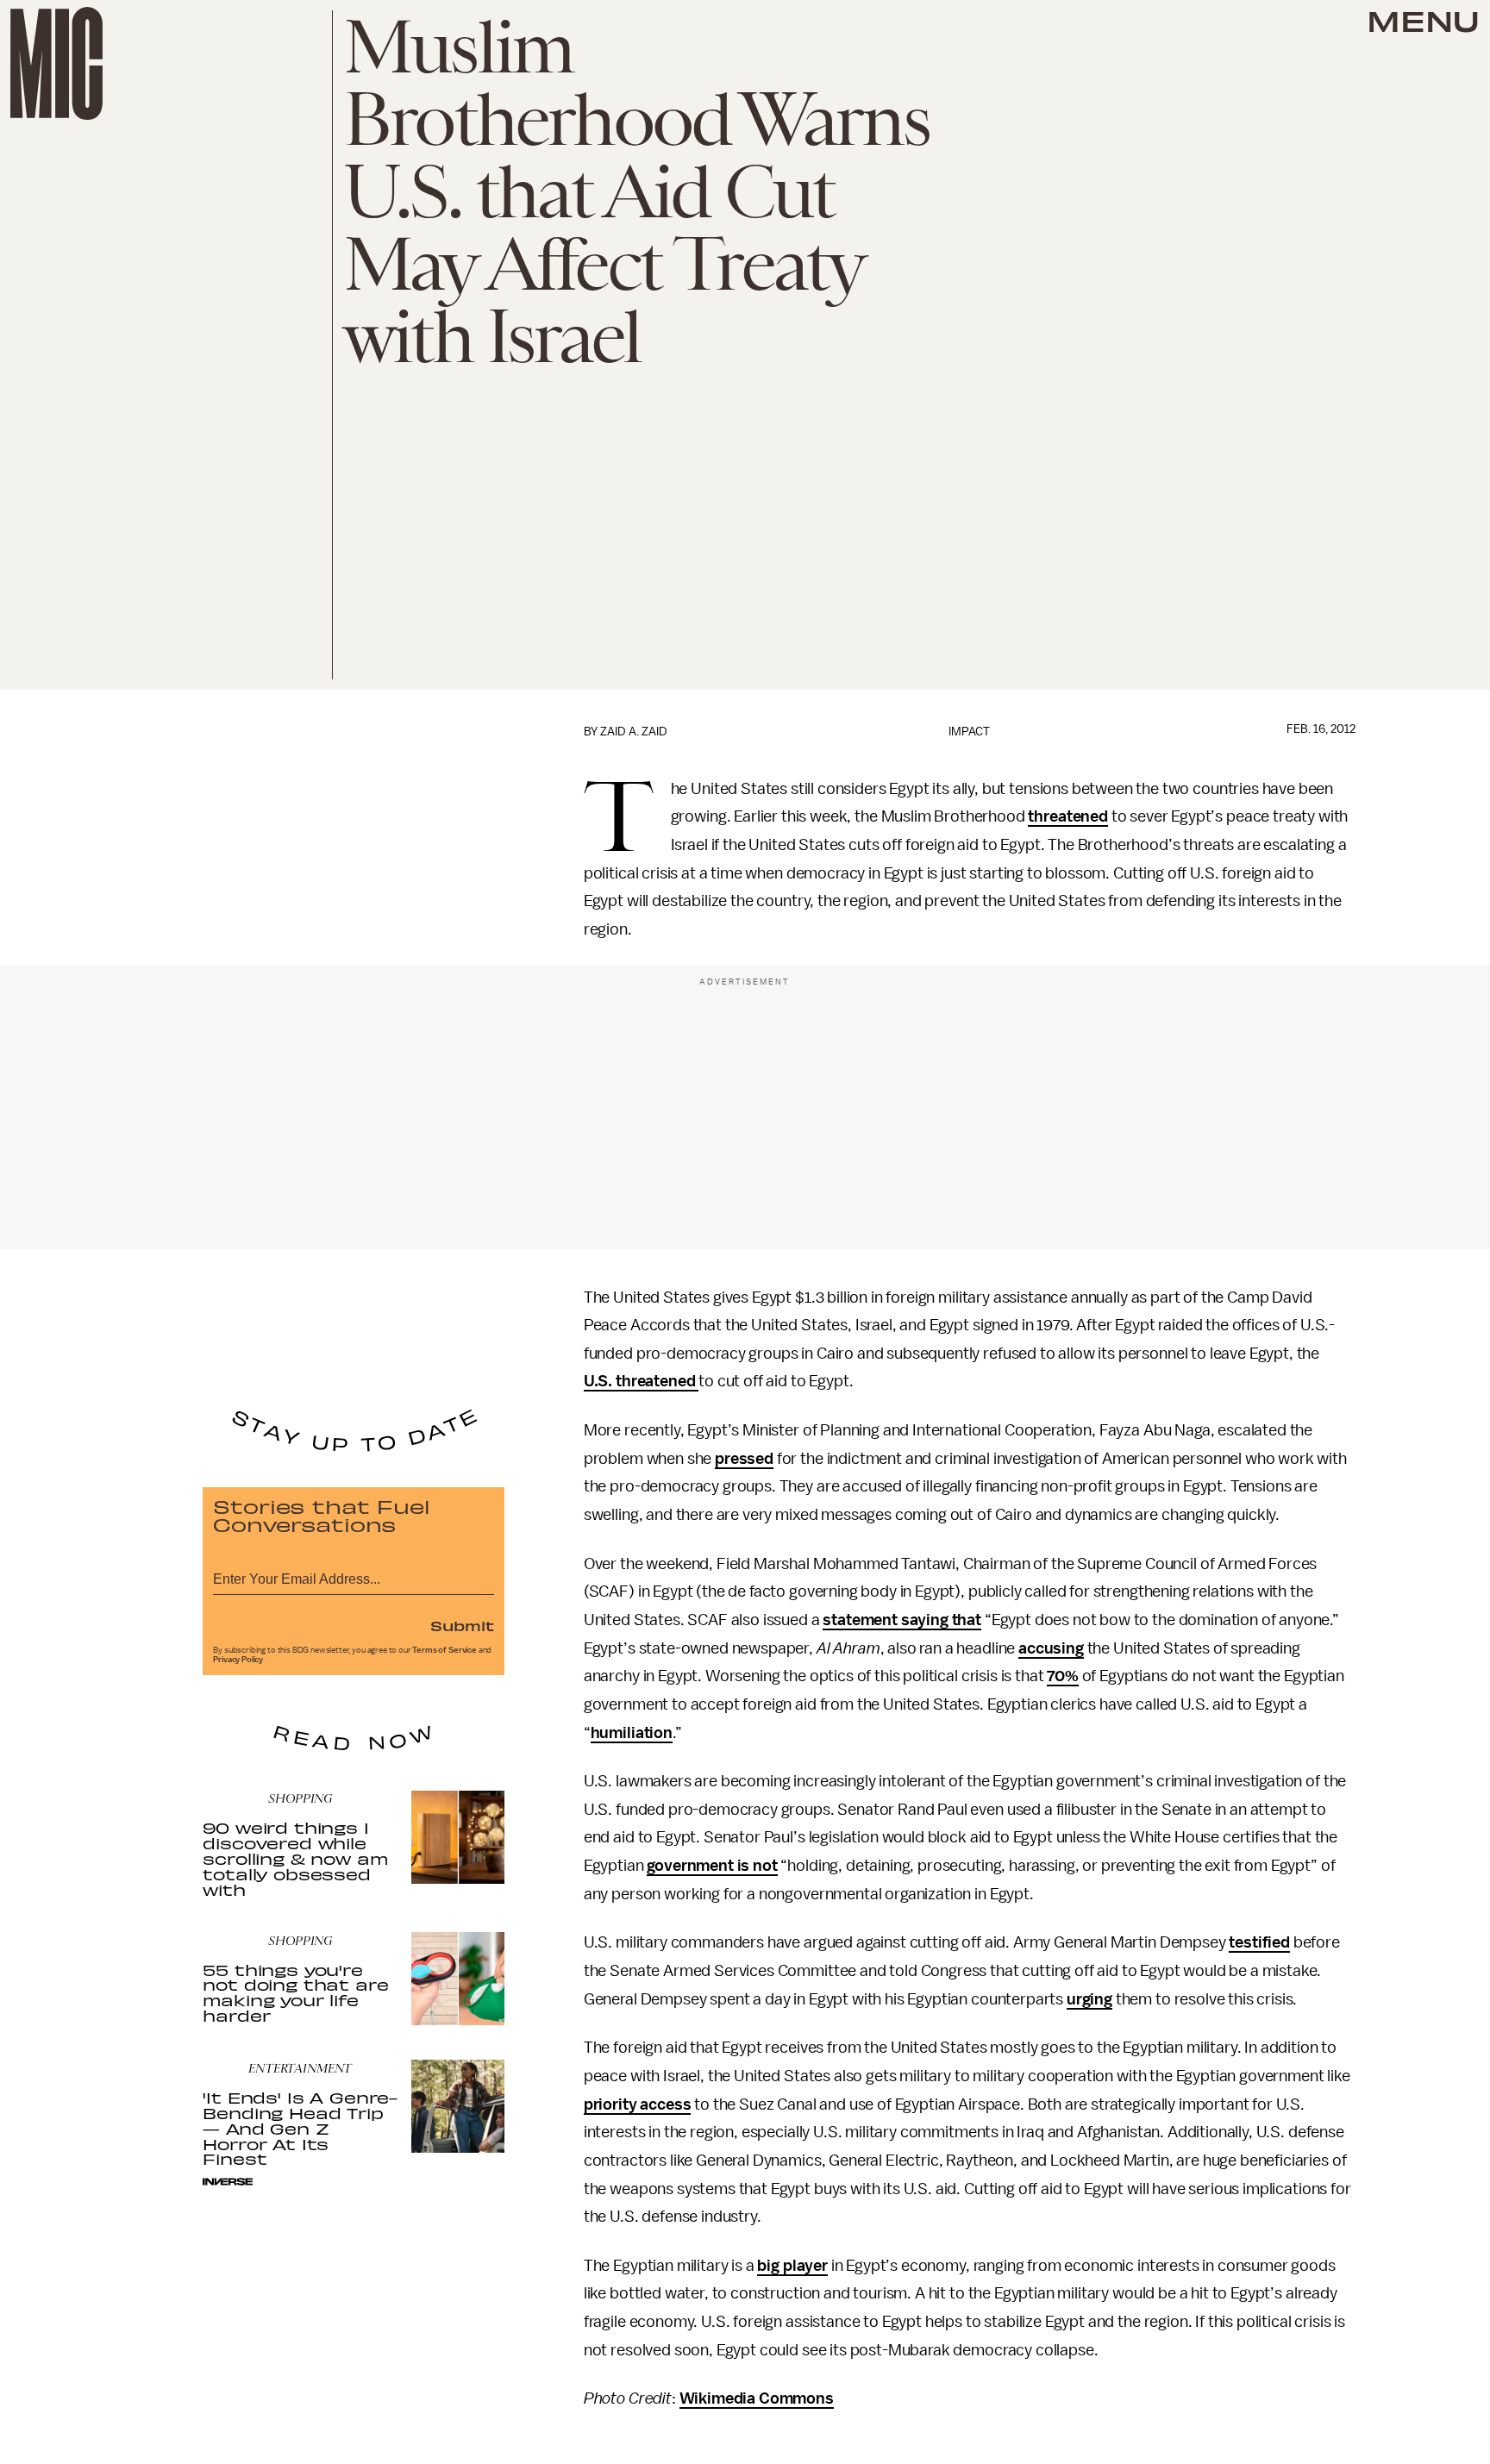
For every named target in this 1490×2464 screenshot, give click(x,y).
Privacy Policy (238, 1660)
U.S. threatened (641, 1381)
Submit (462, 1625)
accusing (1051, 1648)
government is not (712, 1866)
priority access (638, 2104)
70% (1063, 1676)
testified (1259, 1942)
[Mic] (56, 63)
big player (792, 2266)
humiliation (632, 1733)
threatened (1067, 816)
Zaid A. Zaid (634, 732)
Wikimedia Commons (757, 2398)
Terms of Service (444, 1650)
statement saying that (902, 1620)
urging (1089, 1999)
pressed (744, 1459)
